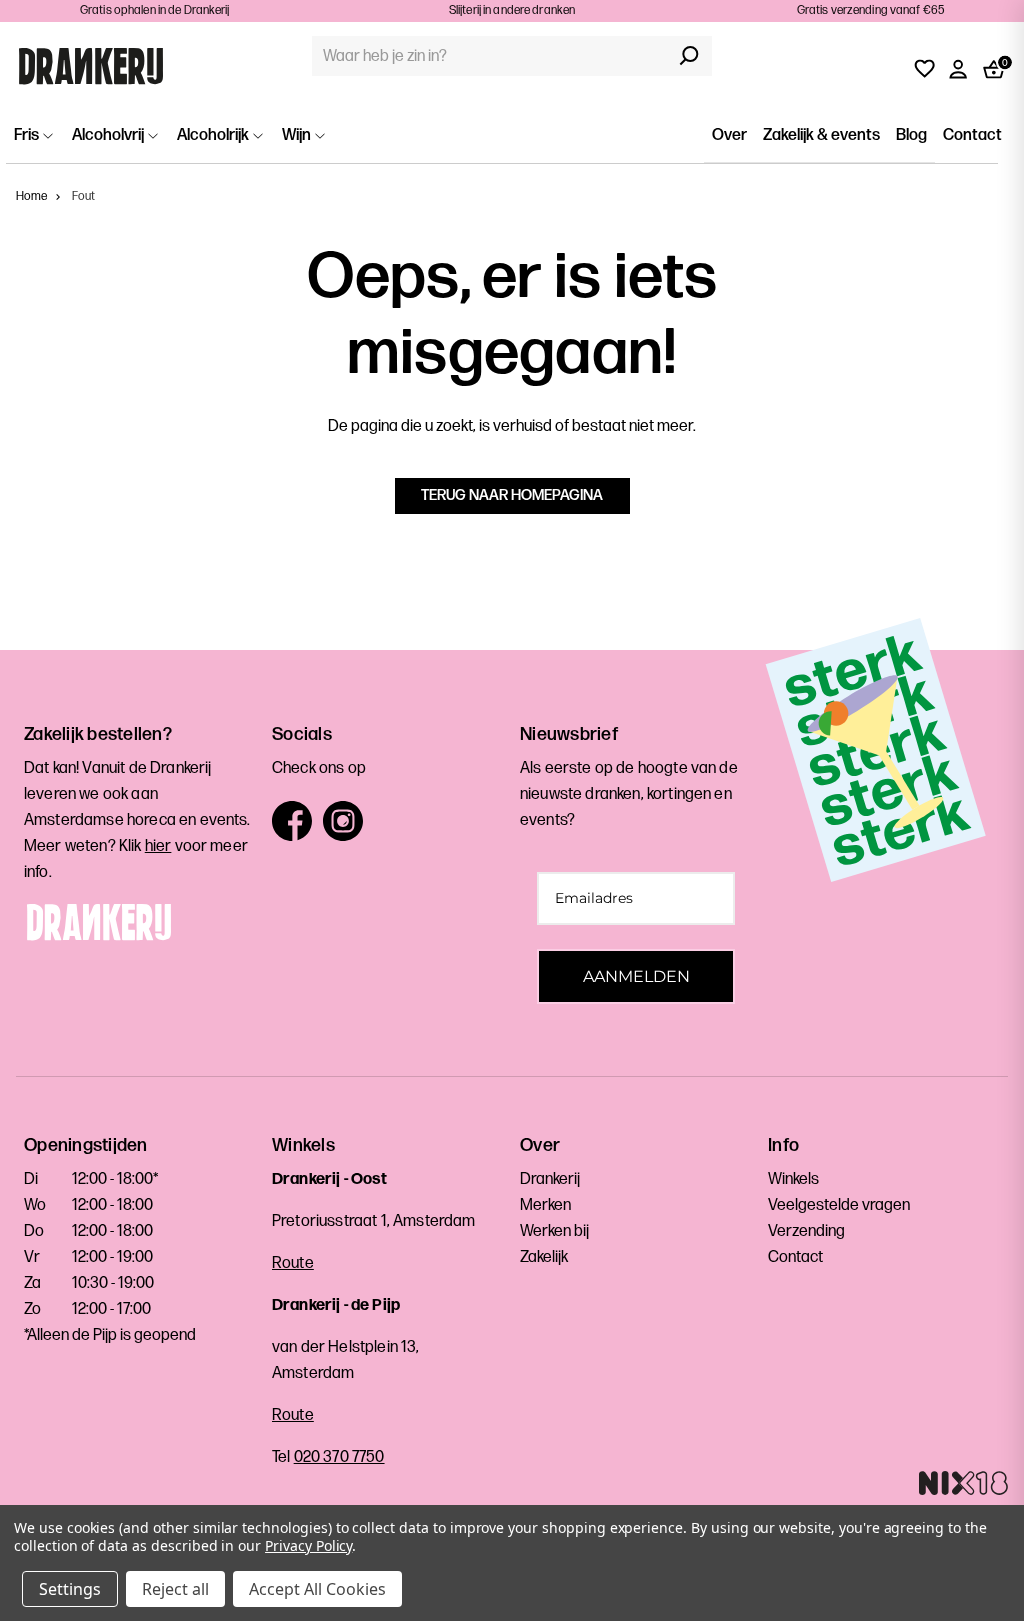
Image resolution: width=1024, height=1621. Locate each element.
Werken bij (554, 1231)
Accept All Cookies (317, 1589)
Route (293, 1263)
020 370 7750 (339, 1457)
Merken (545, 1205)
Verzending (806, 1231)
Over (729, 135)
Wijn (298, 135)
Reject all (175, 1589)
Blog (911, 135)
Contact (972, 135)
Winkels (793, 1179)
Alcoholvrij (109, 135)
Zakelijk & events (821, 135)
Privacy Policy (308, 1545)
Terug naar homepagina (512, 495)
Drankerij (550, 1179)
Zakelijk (544, 1257)
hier (158, 846)
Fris (28, 135)
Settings (70, 1589)
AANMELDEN (636, 976)
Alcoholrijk (214, 135)
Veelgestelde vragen (839, 1205)
